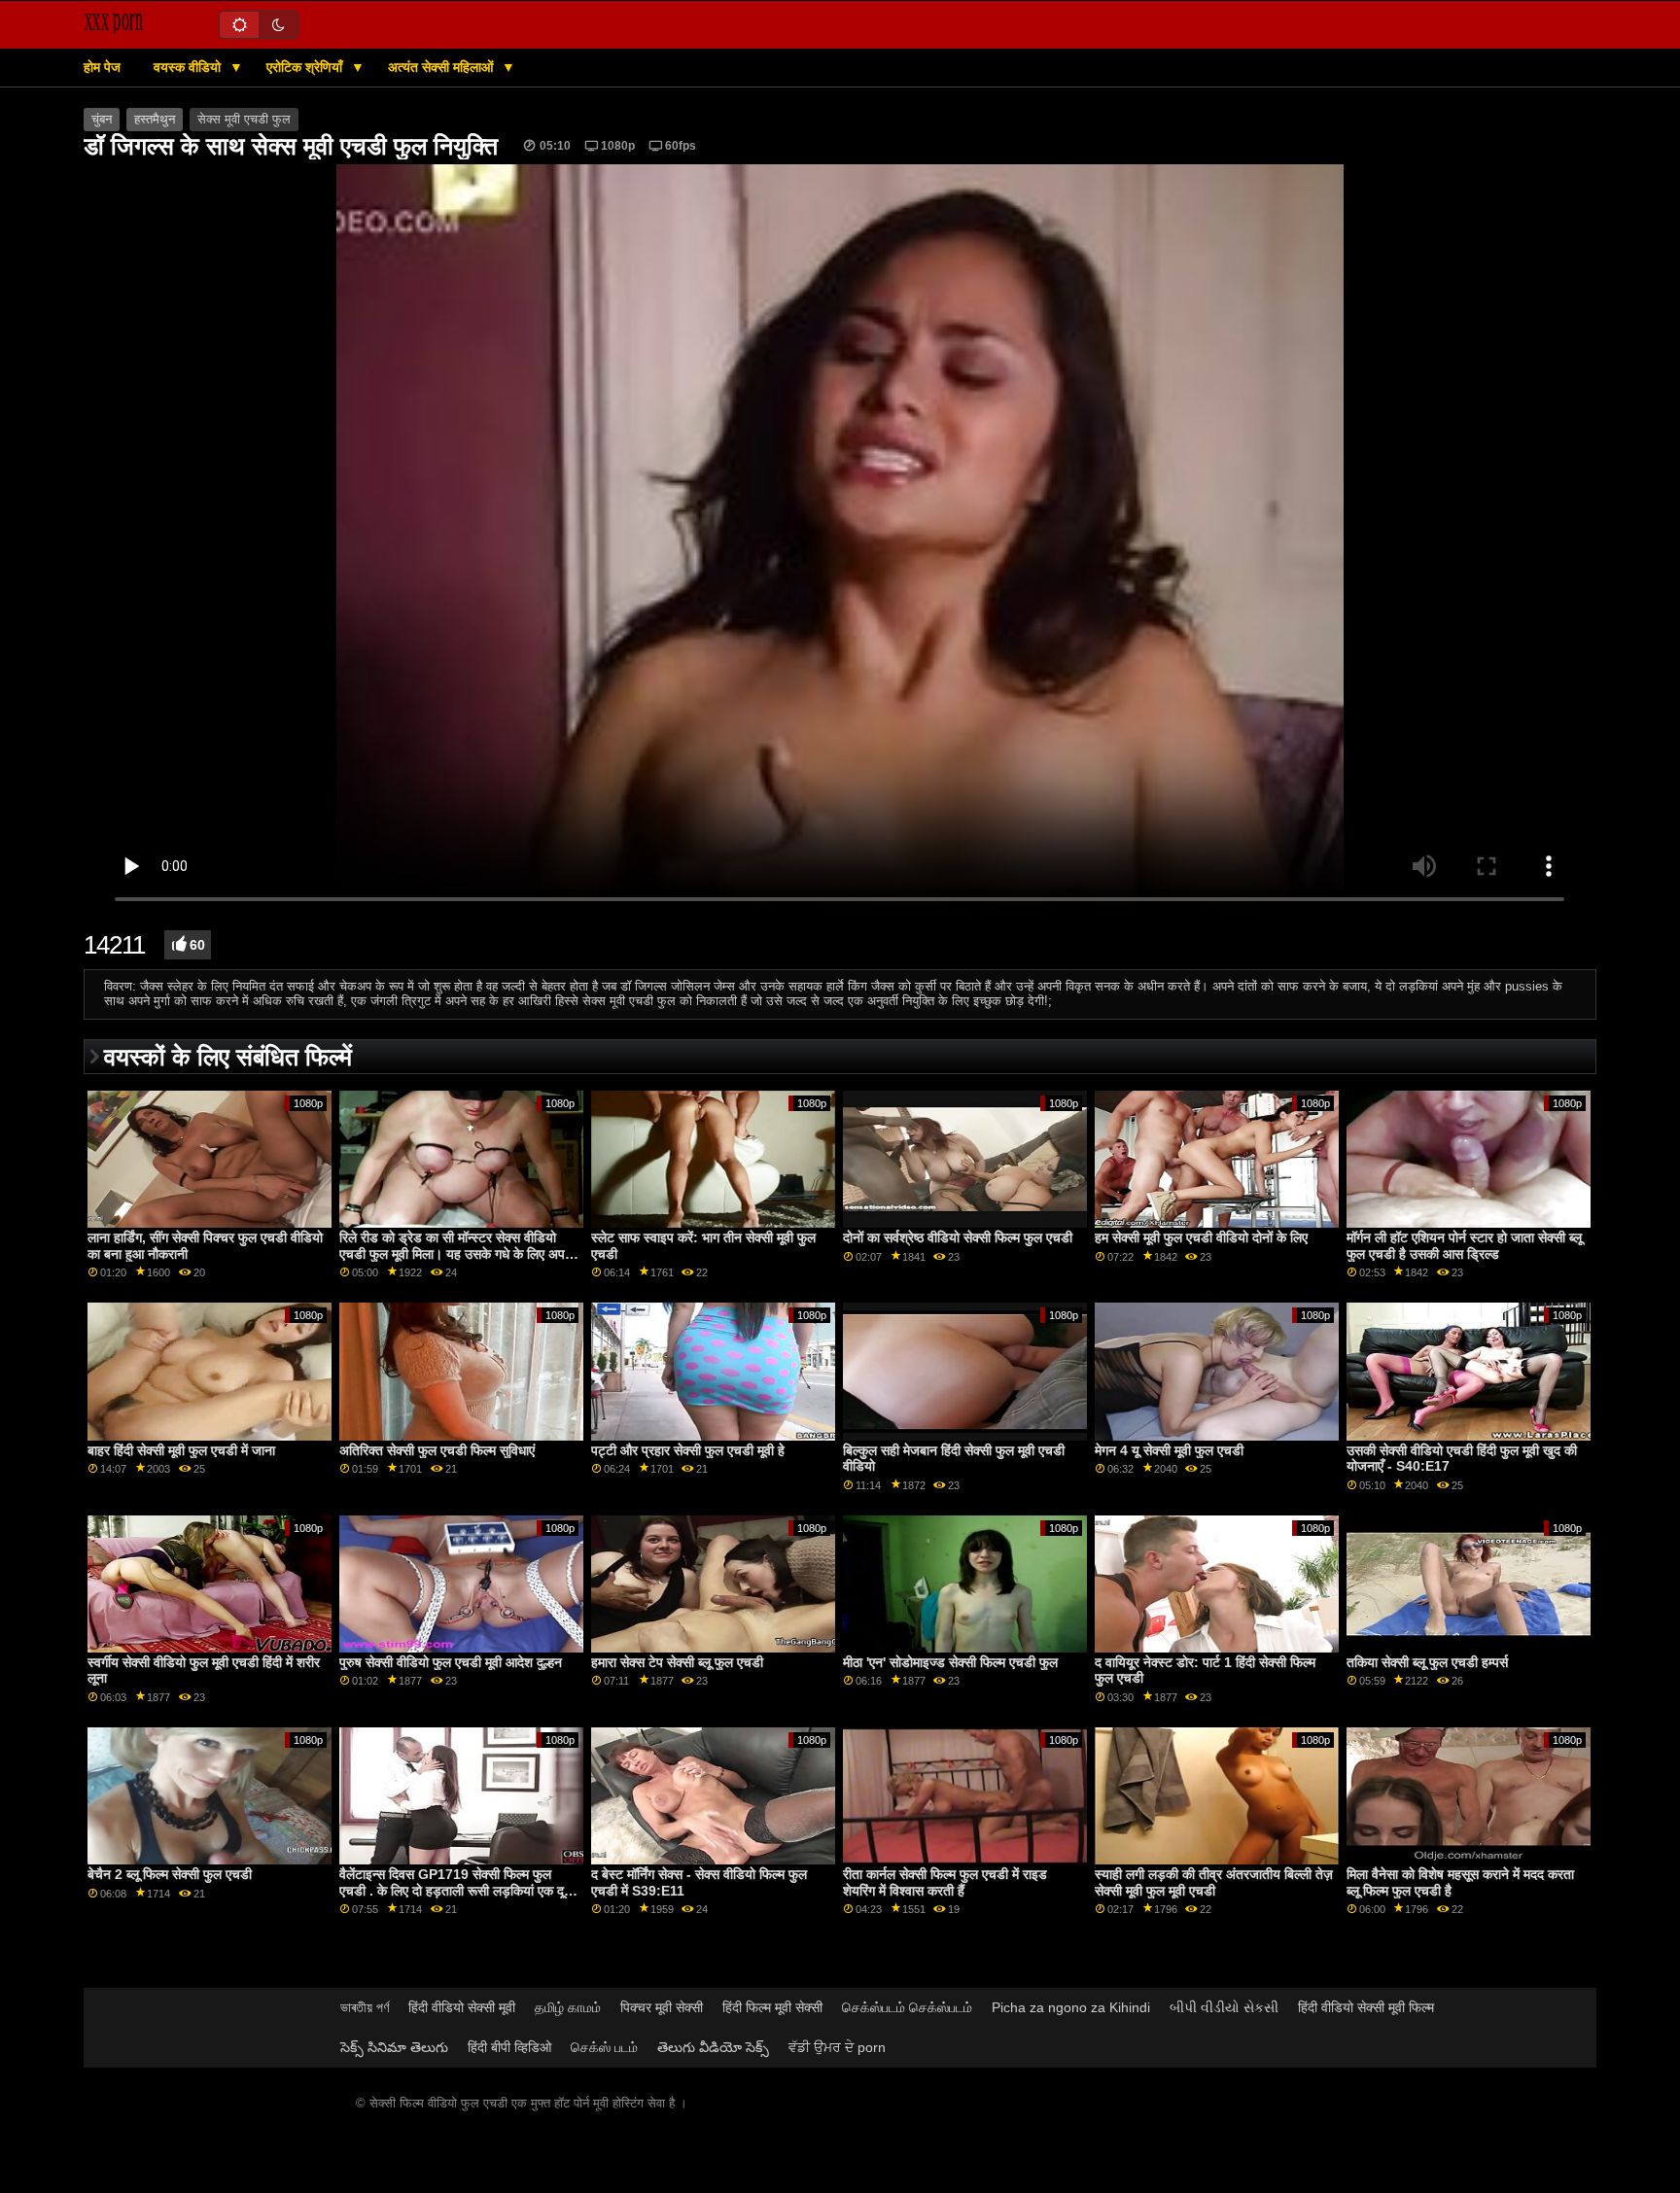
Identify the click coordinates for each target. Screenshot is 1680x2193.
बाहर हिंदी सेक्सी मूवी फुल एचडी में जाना (181, 1450)
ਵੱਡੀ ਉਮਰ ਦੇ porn (837, 2047)
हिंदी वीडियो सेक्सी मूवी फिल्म (1366, 2007)
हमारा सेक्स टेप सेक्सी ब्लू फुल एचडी (677, 1662)
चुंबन (102, 120)
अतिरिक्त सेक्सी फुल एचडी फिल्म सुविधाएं (437, 1450)
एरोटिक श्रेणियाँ (306, 67)
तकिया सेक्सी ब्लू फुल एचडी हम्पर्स (1427, 1662)
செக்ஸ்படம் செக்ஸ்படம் (907, 2007)
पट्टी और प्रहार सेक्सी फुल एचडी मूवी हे (688, 1450)
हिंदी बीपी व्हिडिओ (509, 2047)
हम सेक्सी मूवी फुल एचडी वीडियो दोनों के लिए (1201, 1237)
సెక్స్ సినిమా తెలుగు (394, 2047)
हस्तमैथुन (155, 120)
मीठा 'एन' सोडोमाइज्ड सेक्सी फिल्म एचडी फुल (950, 1662)
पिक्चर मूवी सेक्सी (662, 2007)
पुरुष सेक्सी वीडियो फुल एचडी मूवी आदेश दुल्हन (451, 1662)
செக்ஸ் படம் (604, 2047)
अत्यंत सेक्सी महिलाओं (442, 67)
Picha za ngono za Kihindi (1071, 2007)
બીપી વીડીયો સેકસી (1224, 2007)
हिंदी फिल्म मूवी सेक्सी (772, 2007)
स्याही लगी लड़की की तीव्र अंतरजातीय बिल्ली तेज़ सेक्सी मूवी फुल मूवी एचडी (1214, 1882)
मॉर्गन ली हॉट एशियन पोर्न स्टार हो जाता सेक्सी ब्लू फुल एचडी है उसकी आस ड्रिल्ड (1464, 1246)
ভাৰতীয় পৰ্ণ (365, 2007)
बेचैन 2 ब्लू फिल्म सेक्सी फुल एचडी (170, 1874)
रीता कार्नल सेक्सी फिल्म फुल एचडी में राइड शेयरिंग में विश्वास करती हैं (945, 1882)
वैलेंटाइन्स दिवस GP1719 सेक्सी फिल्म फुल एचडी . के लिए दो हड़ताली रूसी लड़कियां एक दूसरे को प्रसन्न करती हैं (459, 1890)
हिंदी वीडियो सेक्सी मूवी (462, 2007)
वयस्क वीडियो (189, 67)
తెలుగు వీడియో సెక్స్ (713, 2047)
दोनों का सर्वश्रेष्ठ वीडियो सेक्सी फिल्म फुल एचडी (958, 1237)
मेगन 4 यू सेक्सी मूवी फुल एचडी (1169, 1450)
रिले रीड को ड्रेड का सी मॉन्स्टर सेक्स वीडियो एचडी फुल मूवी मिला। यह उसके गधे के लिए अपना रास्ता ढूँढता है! (457, 1253)
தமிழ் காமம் (568, 2007)
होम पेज (102, 67)
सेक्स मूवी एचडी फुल (244, 120)
